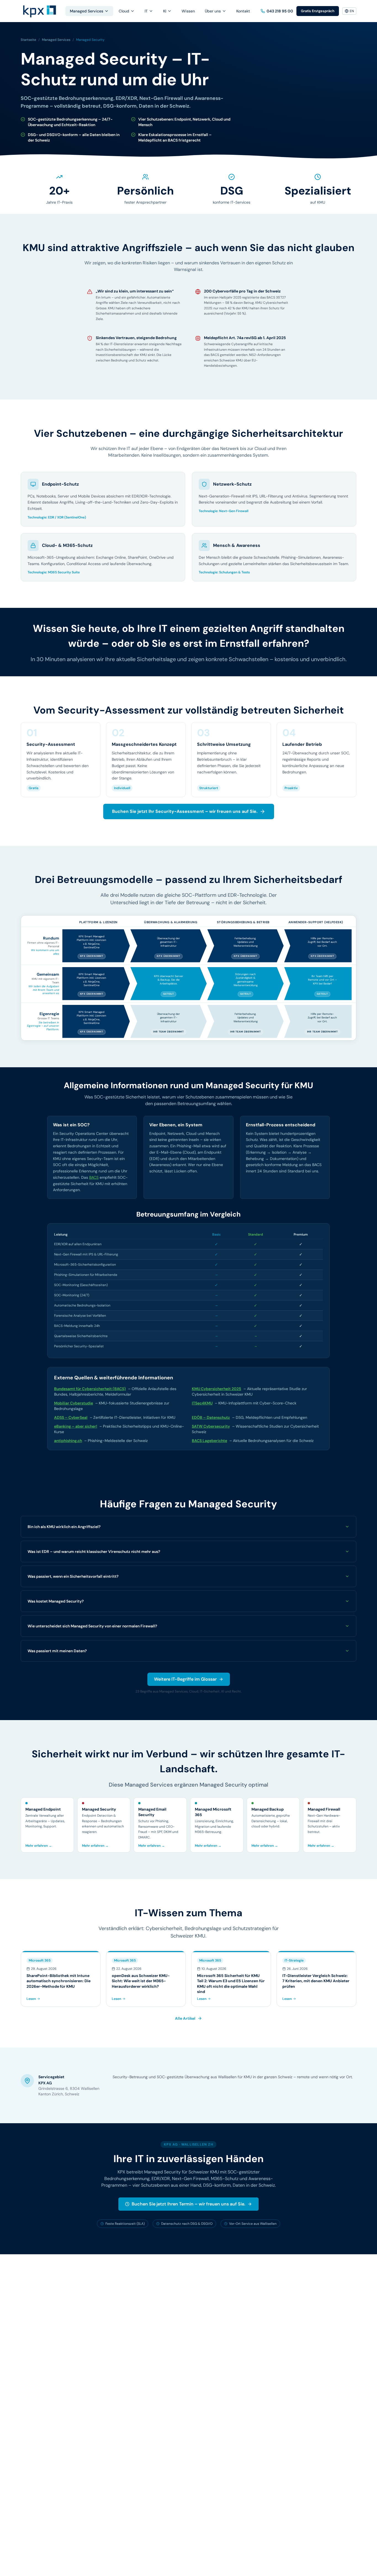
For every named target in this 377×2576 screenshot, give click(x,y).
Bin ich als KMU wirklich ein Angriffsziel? (64, 1527)
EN (352, 11)
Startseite (28, 40)
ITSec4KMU (202, 1403)
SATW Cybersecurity (211, 1426)
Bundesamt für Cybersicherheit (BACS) (90, 1389)
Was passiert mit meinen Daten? (57, 1651)
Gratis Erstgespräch (318, 11)
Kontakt (243, 11)
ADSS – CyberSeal (71, 1417)
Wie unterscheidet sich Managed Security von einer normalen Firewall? (92, 1626)
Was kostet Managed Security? (56, 1601)
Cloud (124, 11)
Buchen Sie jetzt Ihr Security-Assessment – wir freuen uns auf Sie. (185, 811)
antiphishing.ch (68, 1441)
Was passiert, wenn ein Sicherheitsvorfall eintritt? (73, 1576)
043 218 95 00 (280, 11)
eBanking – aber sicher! (76, 1426)
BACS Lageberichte (209, 1441)
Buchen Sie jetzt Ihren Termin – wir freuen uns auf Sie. (189, 2204)
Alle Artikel (185, 2018)
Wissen (188, 11)
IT (146, 11)
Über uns (213, 11)
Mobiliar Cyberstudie (74, 1403)
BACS (94, 1177)
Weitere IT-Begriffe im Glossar (185, 1679)
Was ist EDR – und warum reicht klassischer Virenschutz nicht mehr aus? (94, 1552)
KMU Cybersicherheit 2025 (217, 1389)
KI (165, 11)
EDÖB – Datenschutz (211, 1417)
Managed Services (87, 11)
